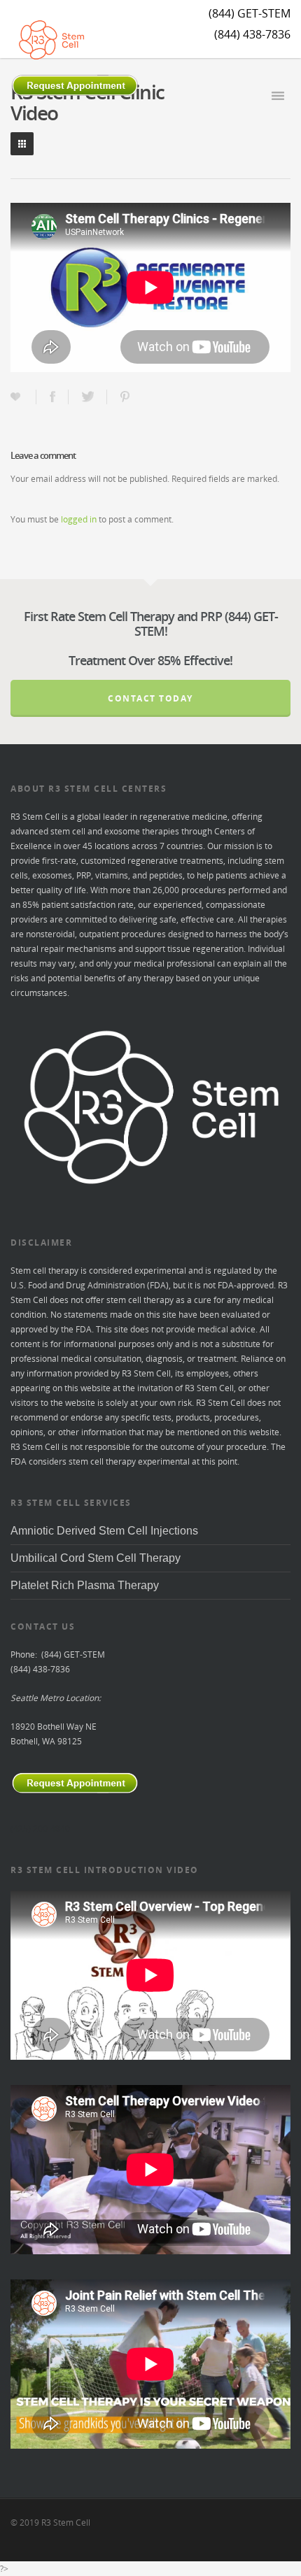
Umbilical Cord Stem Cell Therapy (96, 1558)
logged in (79, 519)
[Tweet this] (90, 397)
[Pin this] (127, 397)
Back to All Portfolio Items (22, 144)
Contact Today (150, 698)
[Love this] (17, 397)
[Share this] (54, 397)
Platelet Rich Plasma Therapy (85, 1585)
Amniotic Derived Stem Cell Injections (104, 1531)
